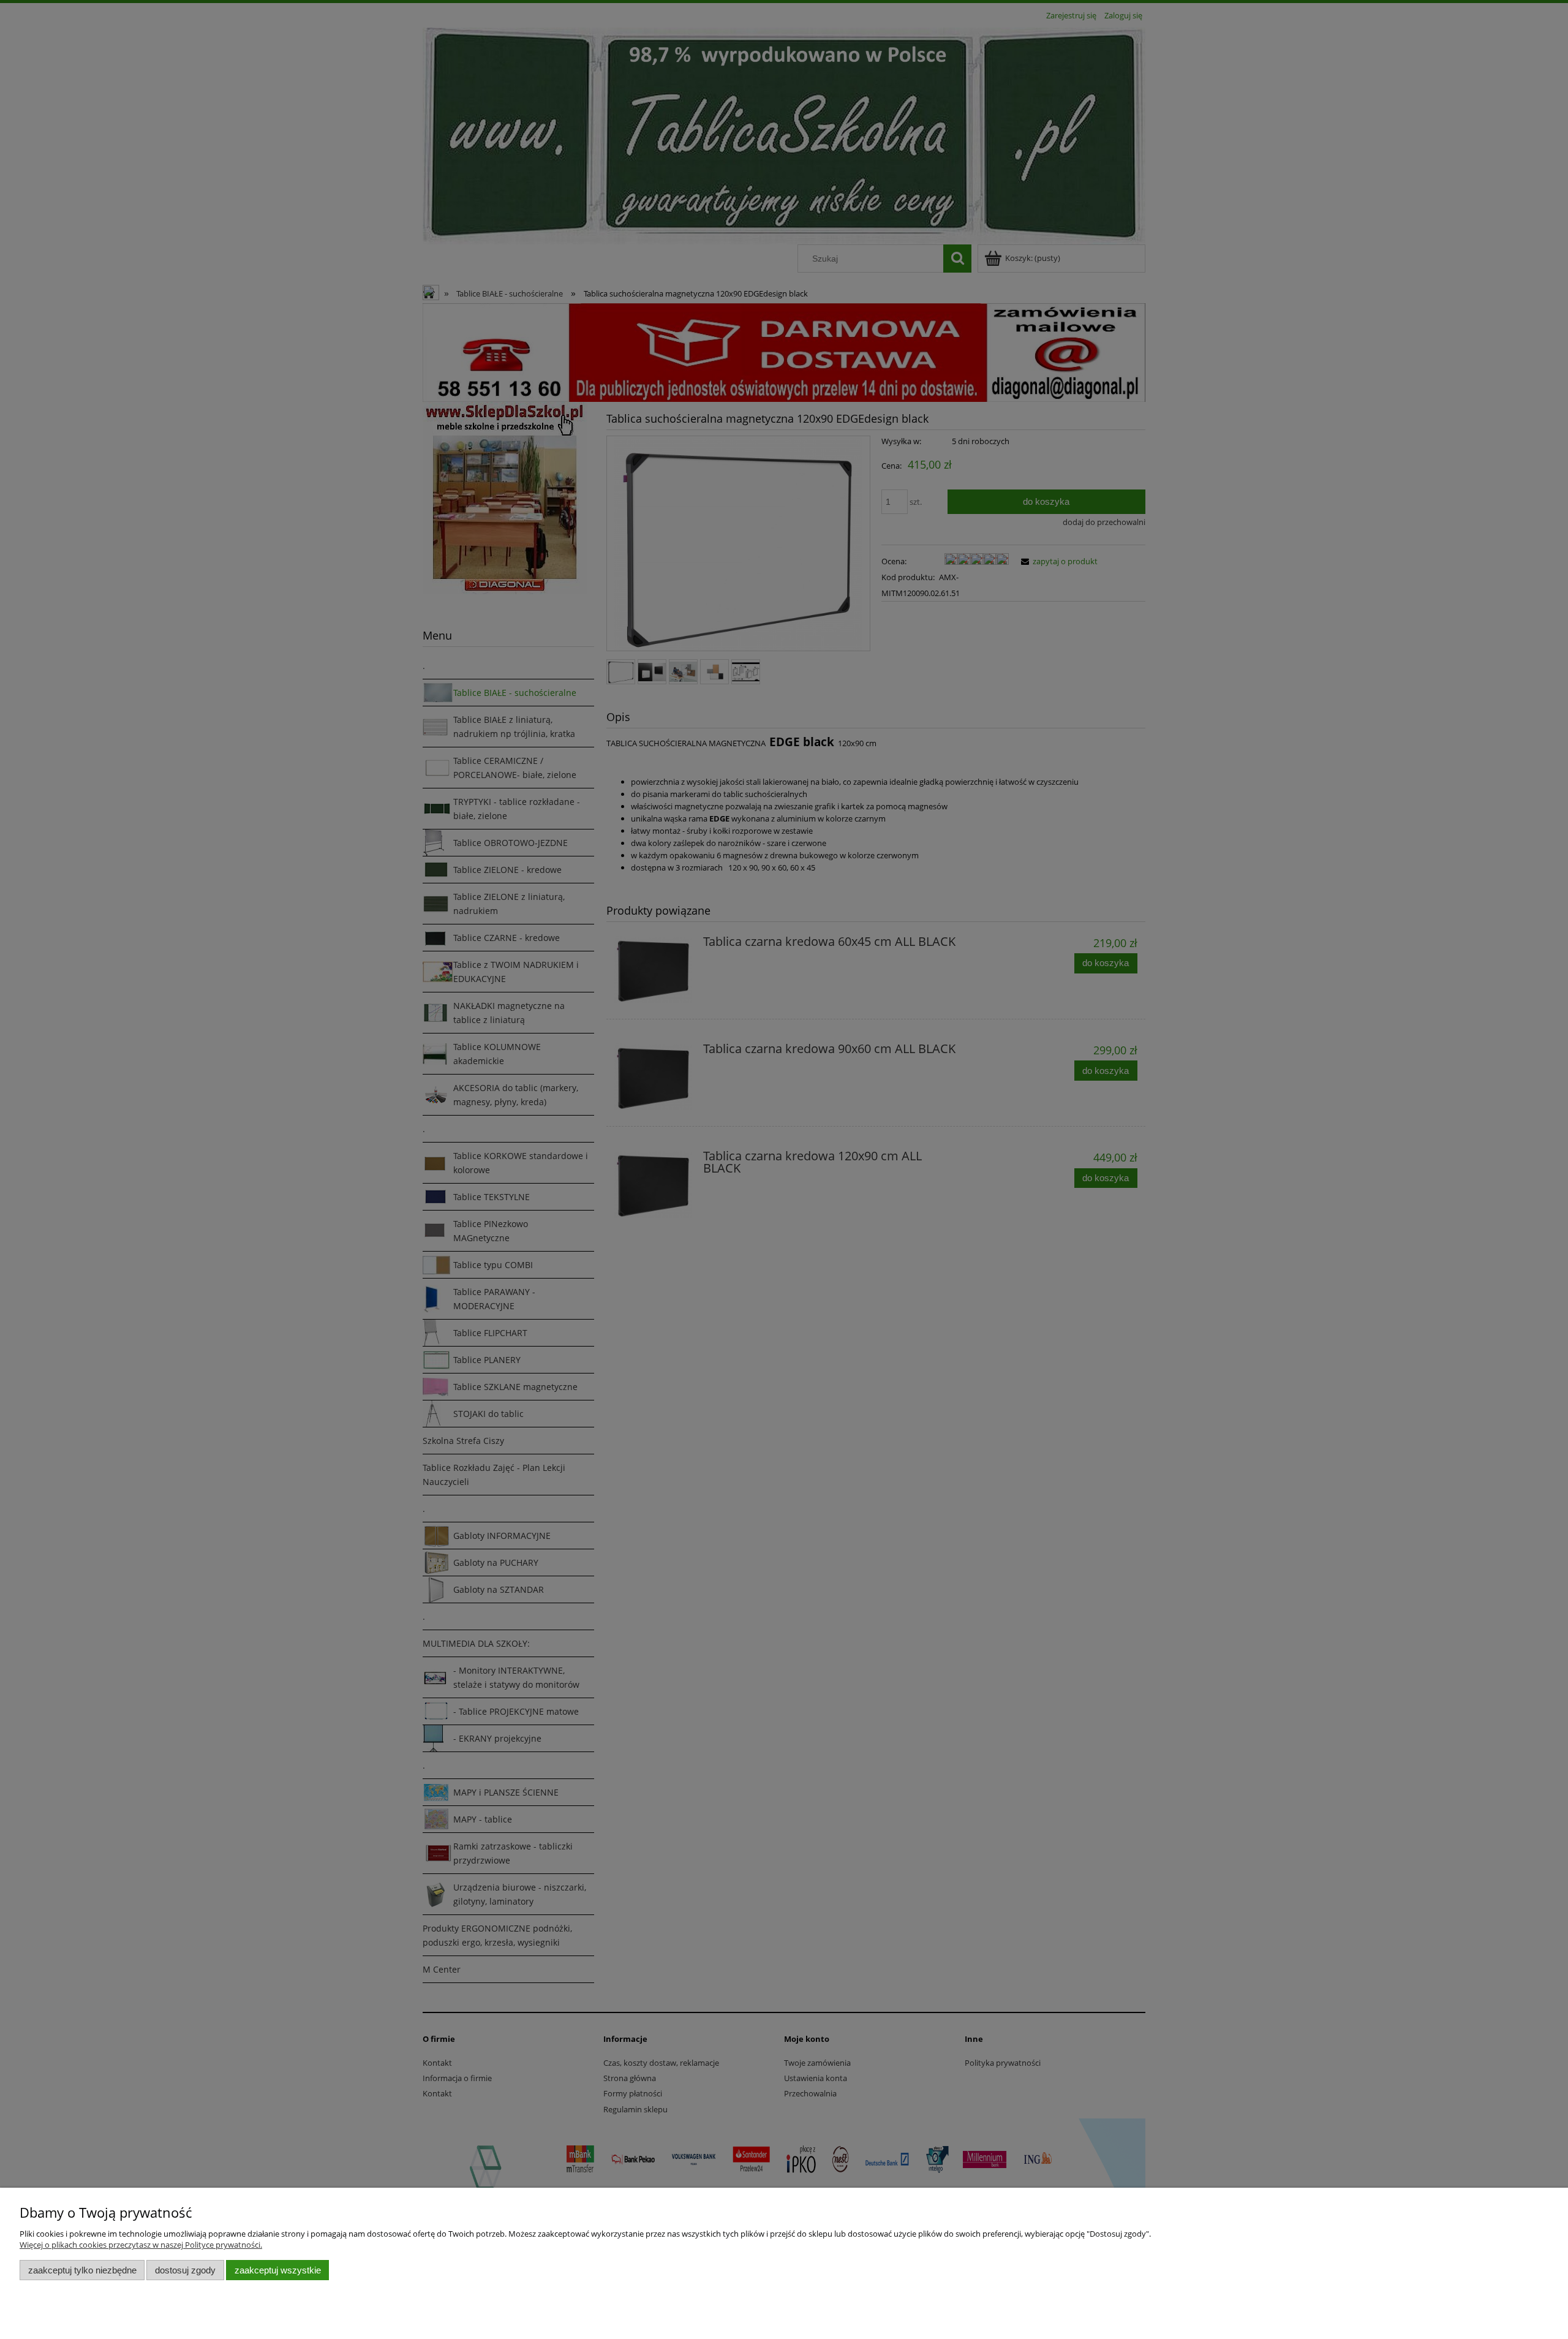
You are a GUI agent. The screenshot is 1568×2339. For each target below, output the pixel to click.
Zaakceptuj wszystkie (278, 2270)
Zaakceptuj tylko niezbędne (82, 2270)
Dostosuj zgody (185, 2270)
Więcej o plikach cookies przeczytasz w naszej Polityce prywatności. (141, 2245)
